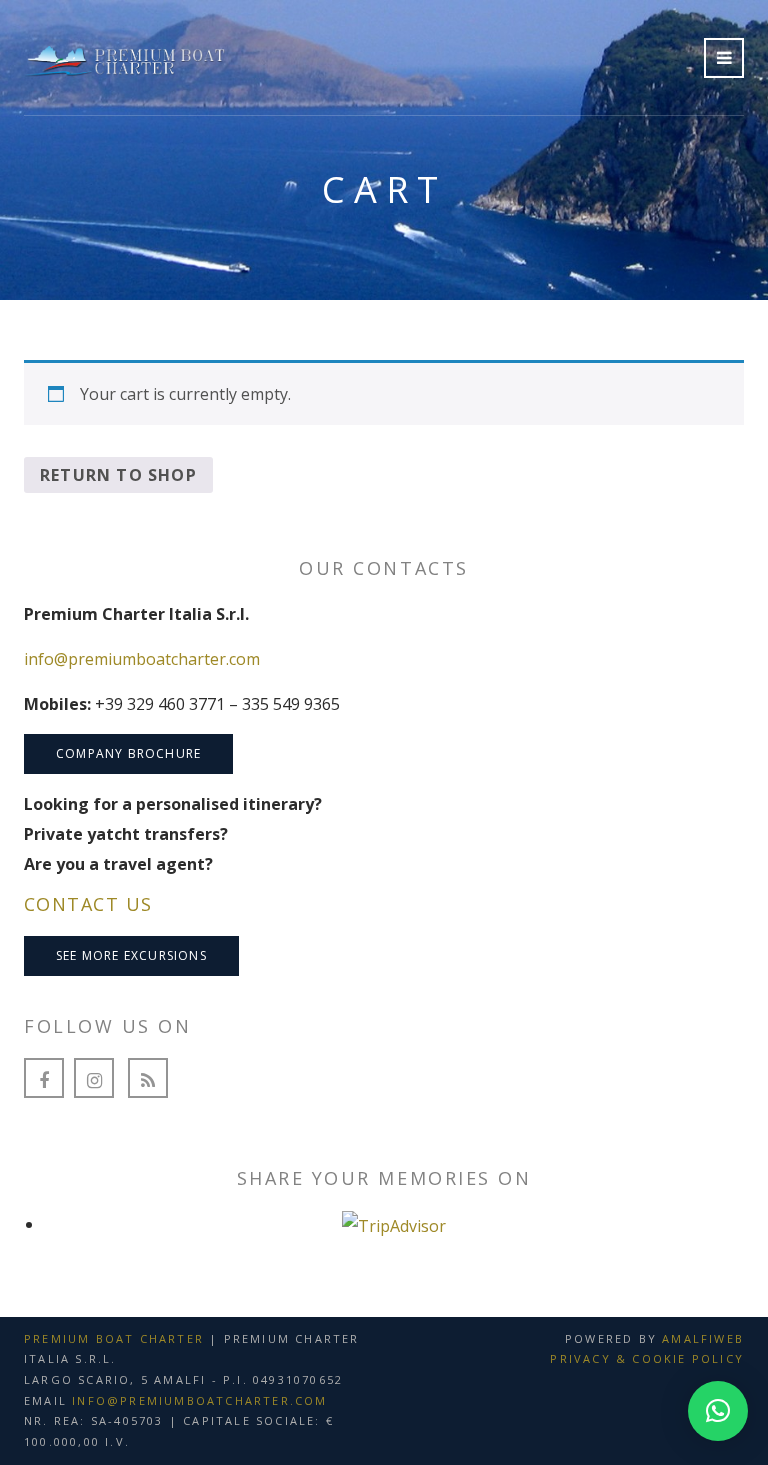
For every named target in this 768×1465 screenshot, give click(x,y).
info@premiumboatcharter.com (142, 659)
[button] (718, 1411)
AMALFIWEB (703, 1338)
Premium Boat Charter (114, 1338)
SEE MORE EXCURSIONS (131, 955)
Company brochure (128, 753)
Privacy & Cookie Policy (647, 1358)
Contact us (88, 904)
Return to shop (118, 475)
